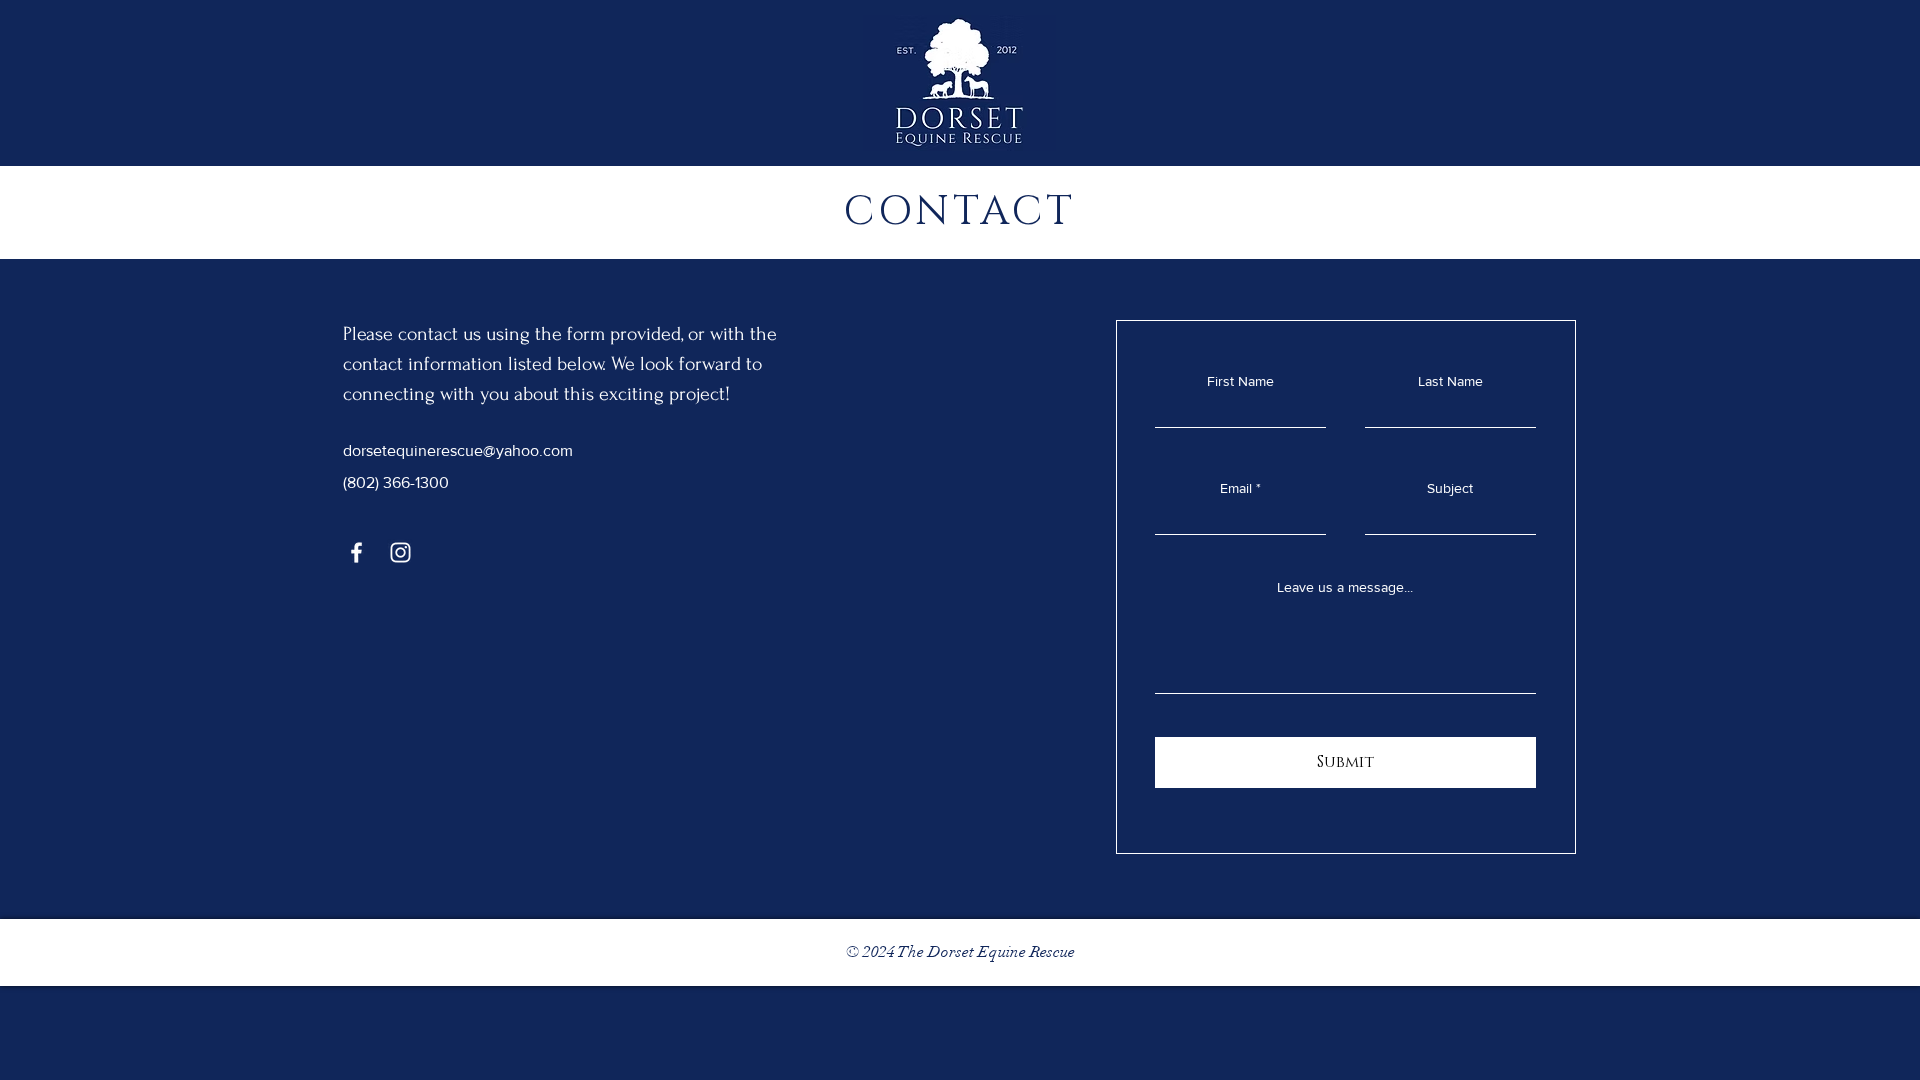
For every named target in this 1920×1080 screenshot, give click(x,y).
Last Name (1450, 381)
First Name (1240, 381)
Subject (1450, 488)
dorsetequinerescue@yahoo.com (458, 450)
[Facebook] (356, 552)
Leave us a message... (1345, 587)
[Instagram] (400, 552)
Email (1236, 488)
